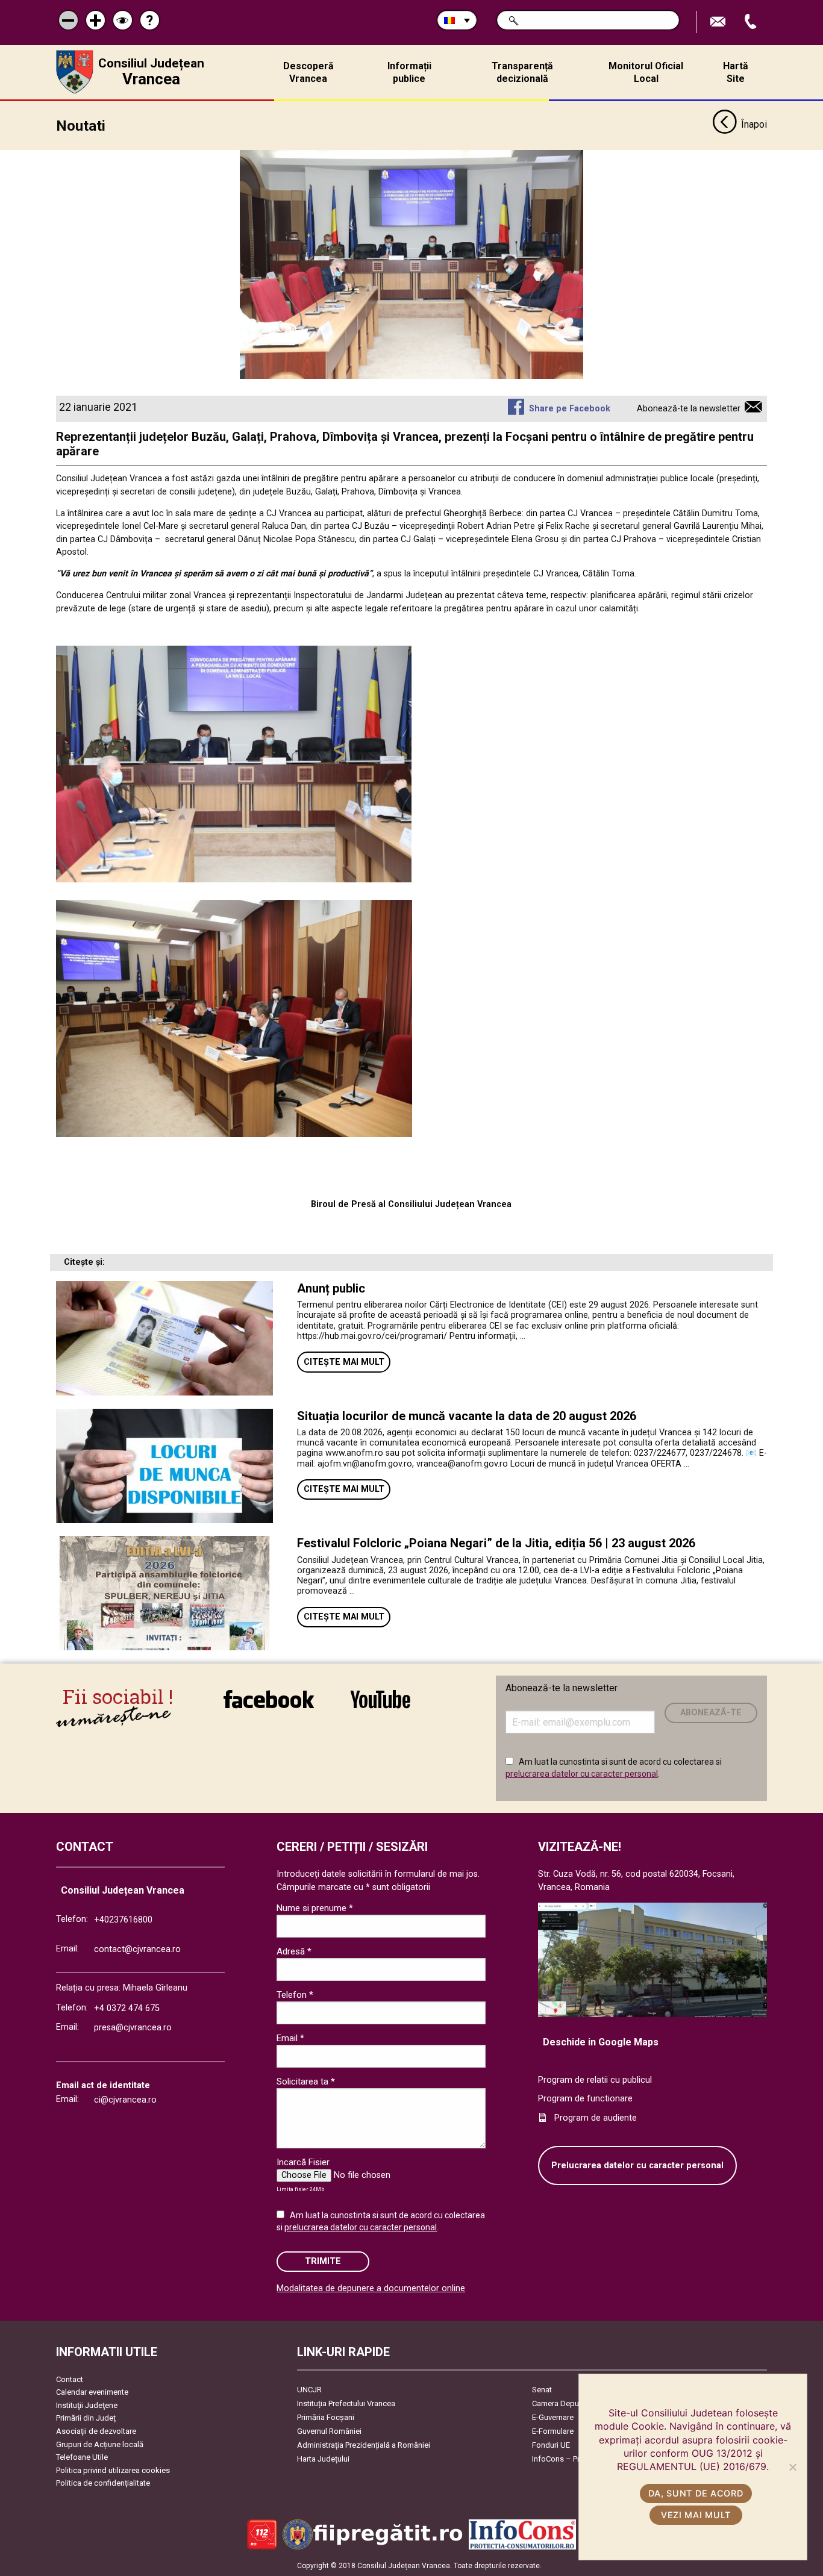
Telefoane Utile (82, 2457)
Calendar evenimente (92, 2392)
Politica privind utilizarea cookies (113, 2470)
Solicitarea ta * (306, 2082)
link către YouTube (380, 1707)
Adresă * (294, 1951)
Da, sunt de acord (696, 2493)
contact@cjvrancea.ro (137, 1949)
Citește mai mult (344, 1362)
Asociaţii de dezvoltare (96, 2431)
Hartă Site (736, 72)
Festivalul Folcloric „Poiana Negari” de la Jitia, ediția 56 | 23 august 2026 (496, 1543)
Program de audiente (596, 2118)
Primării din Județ (86, 2418)
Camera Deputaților (565, 2403)
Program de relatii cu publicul (595, 2080)
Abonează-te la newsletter (689, 409)
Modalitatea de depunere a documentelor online (371, 2288)
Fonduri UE (551, 2445)
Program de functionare (585, 2099)
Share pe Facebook (569, 409)
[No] (792, 2467)
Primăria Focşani (326, 2417)
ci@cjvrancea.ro (125, 2100)
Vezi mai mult (696, 2515)
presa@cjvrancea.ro (133, 2028)
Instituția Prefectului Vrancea (346, 2403)
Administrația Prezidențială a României (364, 2445)
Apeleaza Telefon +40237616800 (752, 22)
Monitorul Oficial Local (646, 72)
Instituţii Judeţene (87, 2405)
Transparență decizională (522, 72)
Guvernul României (329, 2431)
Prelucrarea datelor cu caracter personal (637, 2166)
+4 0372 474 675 (127, 2008)
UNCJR (309, 2390)
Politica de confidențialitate (103, 2483)
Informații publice (409, 72)
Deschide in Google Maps (601, 2042)
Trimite (323, 2261)
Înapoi (754, 124)
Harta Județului (323, 2459)
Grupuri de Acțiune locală (100, 2444)
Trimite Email (719, 22)
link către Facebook (269, 1707)
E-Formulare (553, 2431)
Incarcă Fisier (303, 2162)
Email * (290, 2038)
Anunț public (331, 1288)
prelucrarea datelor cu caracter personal (582, 1774)
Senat (542, 2390)
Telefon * (295, 1995)
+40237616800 (123, 1920)
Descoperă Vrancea (308, 72)
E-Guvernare (553, 2417)
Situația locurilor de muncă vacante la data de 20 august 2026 (467, 1416)
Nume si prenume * (315, 1908)
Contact (70, 2379)
